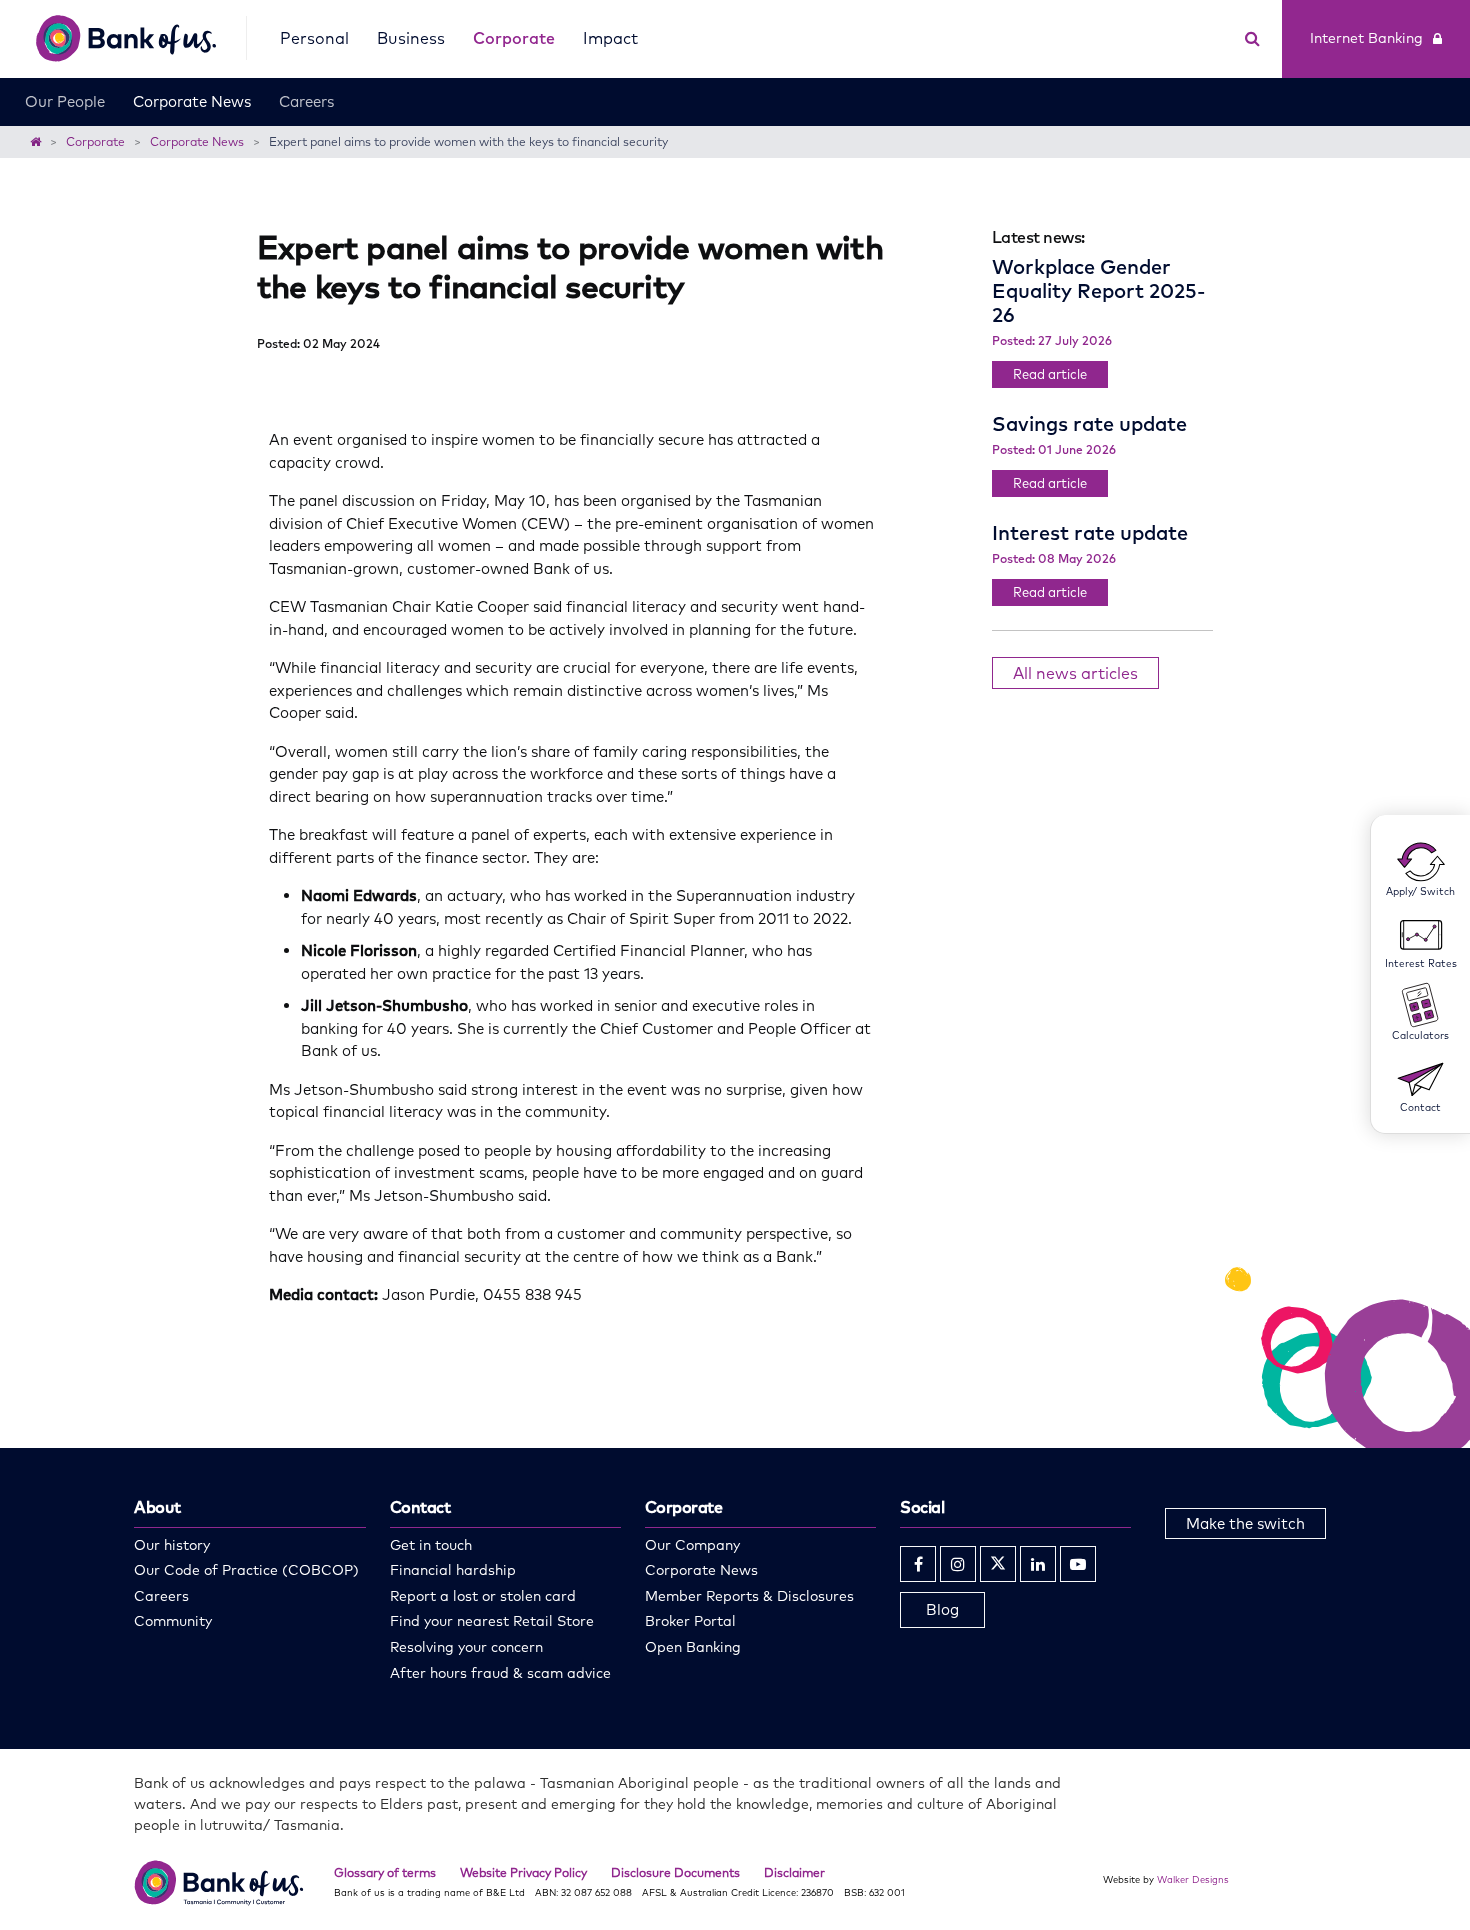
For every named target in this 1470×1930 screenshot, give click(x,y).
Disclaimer (794, 1872)
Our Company (692, 1545)
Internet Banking (1366, 38)
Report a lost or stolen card (483, 1596)
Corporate (514, 38)
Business (411, 38)
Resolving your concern (466, 1647)
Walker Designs (1193, 1879)
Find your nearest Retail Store (492, 1621)
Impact (610, 38)
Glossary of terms (385, 1872)
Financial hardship (453, 1570)
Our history (172, 1545)
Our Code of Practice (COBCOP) (246, 1570)
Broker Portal (690, 1621)
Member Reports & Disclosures (749, 1596)
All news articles (1075, 673)
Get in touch (431, 1545)
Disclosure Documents (675, 1872)
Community (173, 1621)
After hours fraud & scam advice (500, 1673)
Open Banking (693, 1647)
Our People (65, 101)
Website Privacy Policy (523, 1872)
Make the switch (1245, 1523)
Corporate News (192, 101)
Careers (306, 101)
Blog (942, 1609)
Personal (314, 38)
